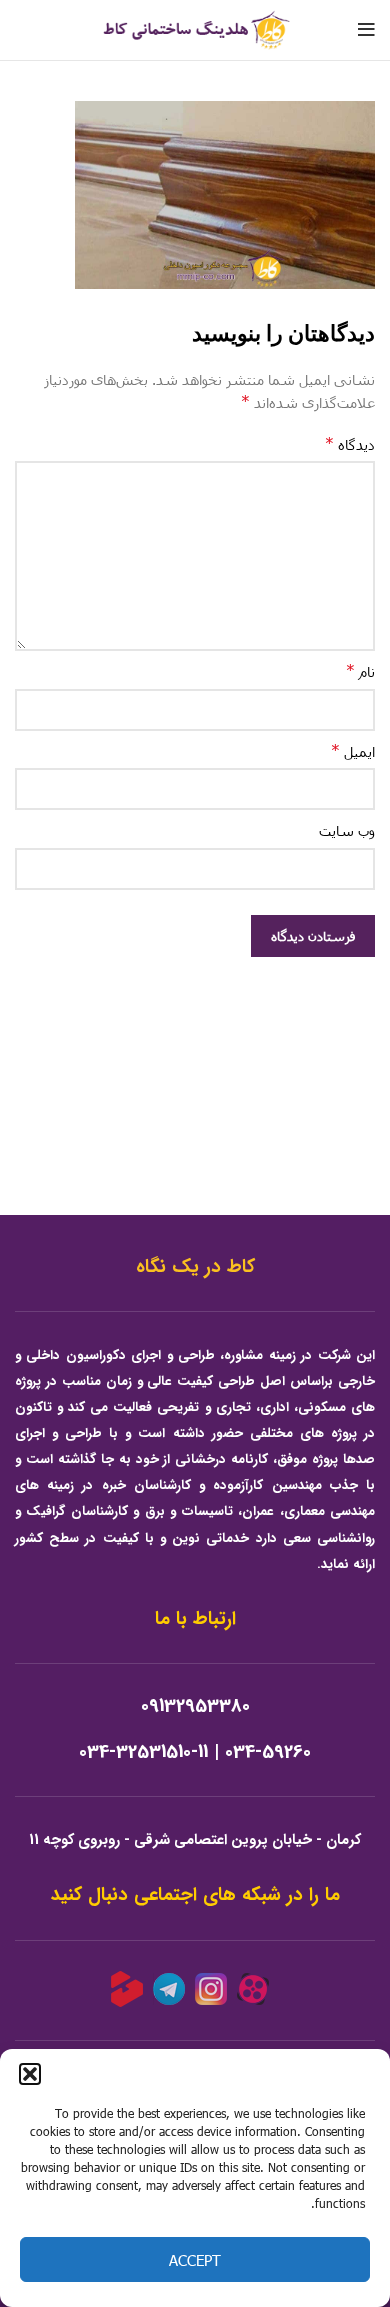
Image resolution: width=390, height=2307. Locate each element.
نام (360, 670)
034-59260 (268, 1752)
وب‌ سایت (347, 830)
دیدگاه (350, 443)
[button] (30, 2074)
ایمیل (353, 750)
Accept (195, 2260)
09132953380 (195, 1706)
